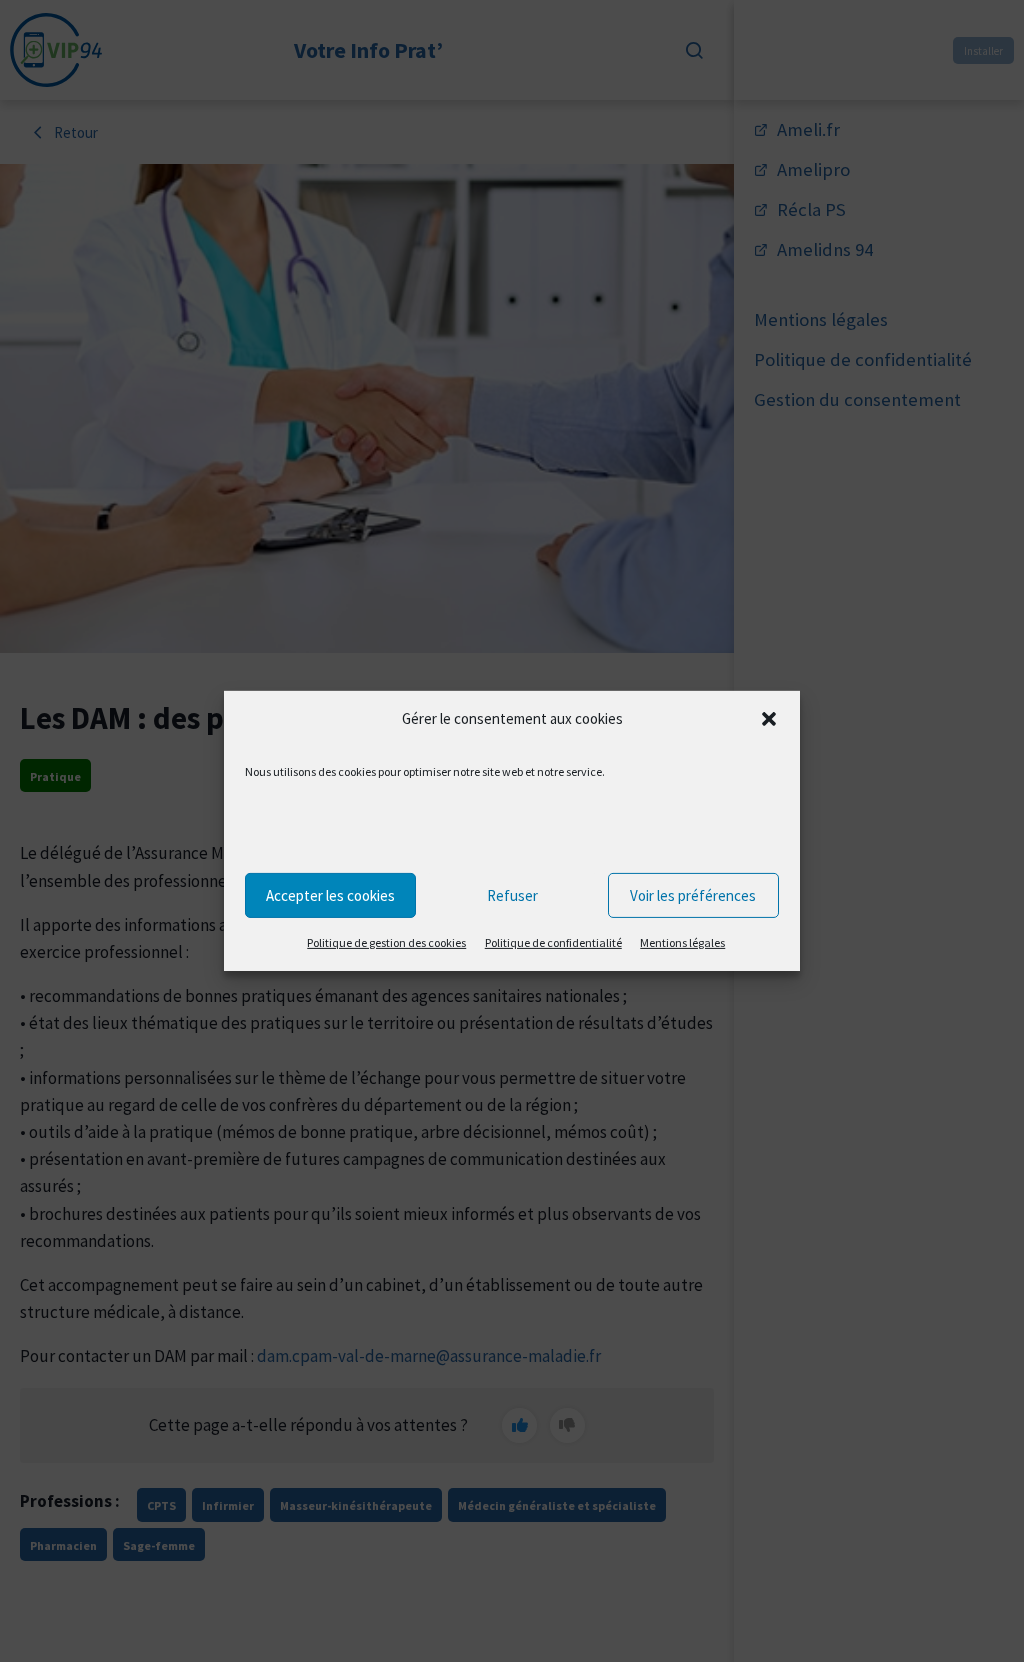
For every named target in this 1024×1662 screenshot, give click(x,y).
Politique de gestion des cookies (386, 942)
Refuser (512, 894)
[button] (769, 719)
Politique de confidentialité (553, 942)
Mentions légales (682, 942)
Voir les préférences (693, 894)
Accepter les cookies (330, 894)
